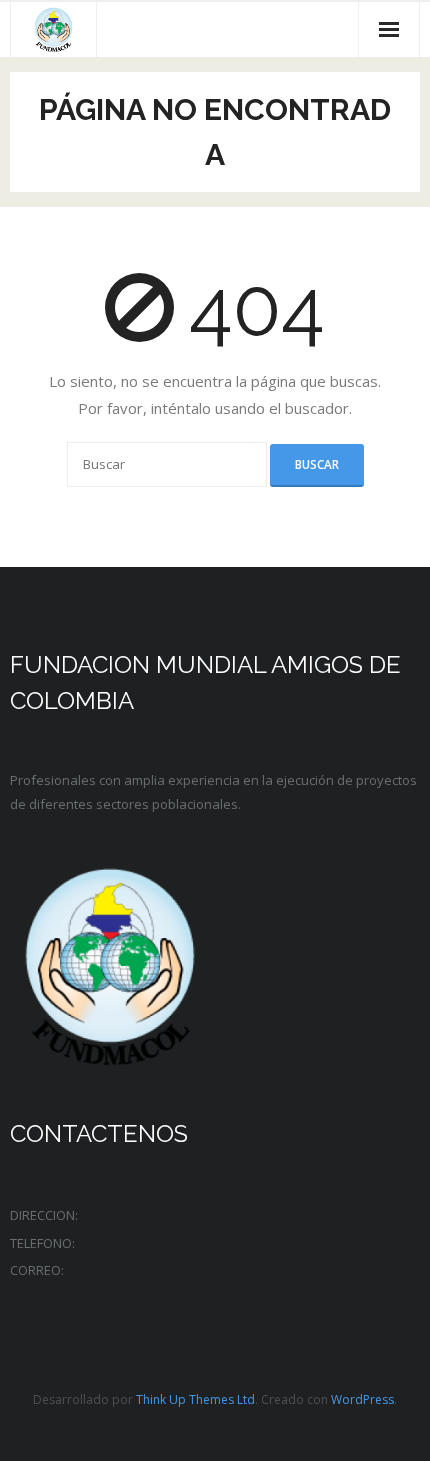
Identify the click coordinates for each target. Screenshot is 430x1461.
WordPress (362, 1399)
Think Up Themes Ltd (195, 1399)
